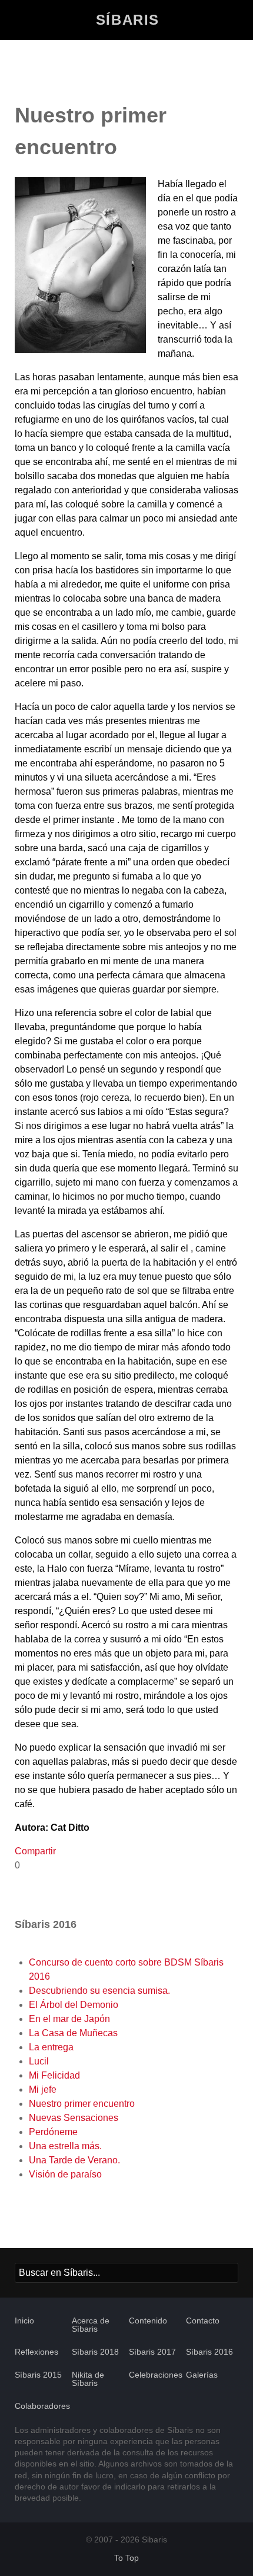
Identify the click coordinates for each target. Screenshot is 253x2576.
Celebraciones (156, 2375)
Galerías (202, 2375)
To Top (126, 2558)
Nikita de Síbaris (88, 2379)
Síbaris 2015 (38, 2375)
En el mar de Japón (69, 2019)
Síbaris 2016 (209, 2352)
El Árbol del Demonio (74, 2005)
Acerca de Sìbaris (91, 2325)
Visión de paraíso (65, 2174)
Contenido (148, 2321)
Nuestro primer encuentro (82, 2104)
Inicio (24, 2321)
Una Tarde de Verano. (74, 2160)
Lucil (39, 2061)
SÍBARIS (128, 20)
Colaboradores (42, 2406)
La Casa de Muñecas (73, 2033)
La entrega (51, 2047)
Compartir (35, 1851)
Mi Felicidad (54, 2075)
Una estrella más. (65, 2146)
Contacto (203, 2321)
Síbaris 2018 (95, 2352)
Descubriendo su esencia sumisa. (99, 1991)
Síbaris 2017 (152, 2352)
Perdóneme (53, 2132)
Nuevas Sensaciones (74, 2118)
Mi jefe (43, 2089)
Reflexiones (36, 2352)
